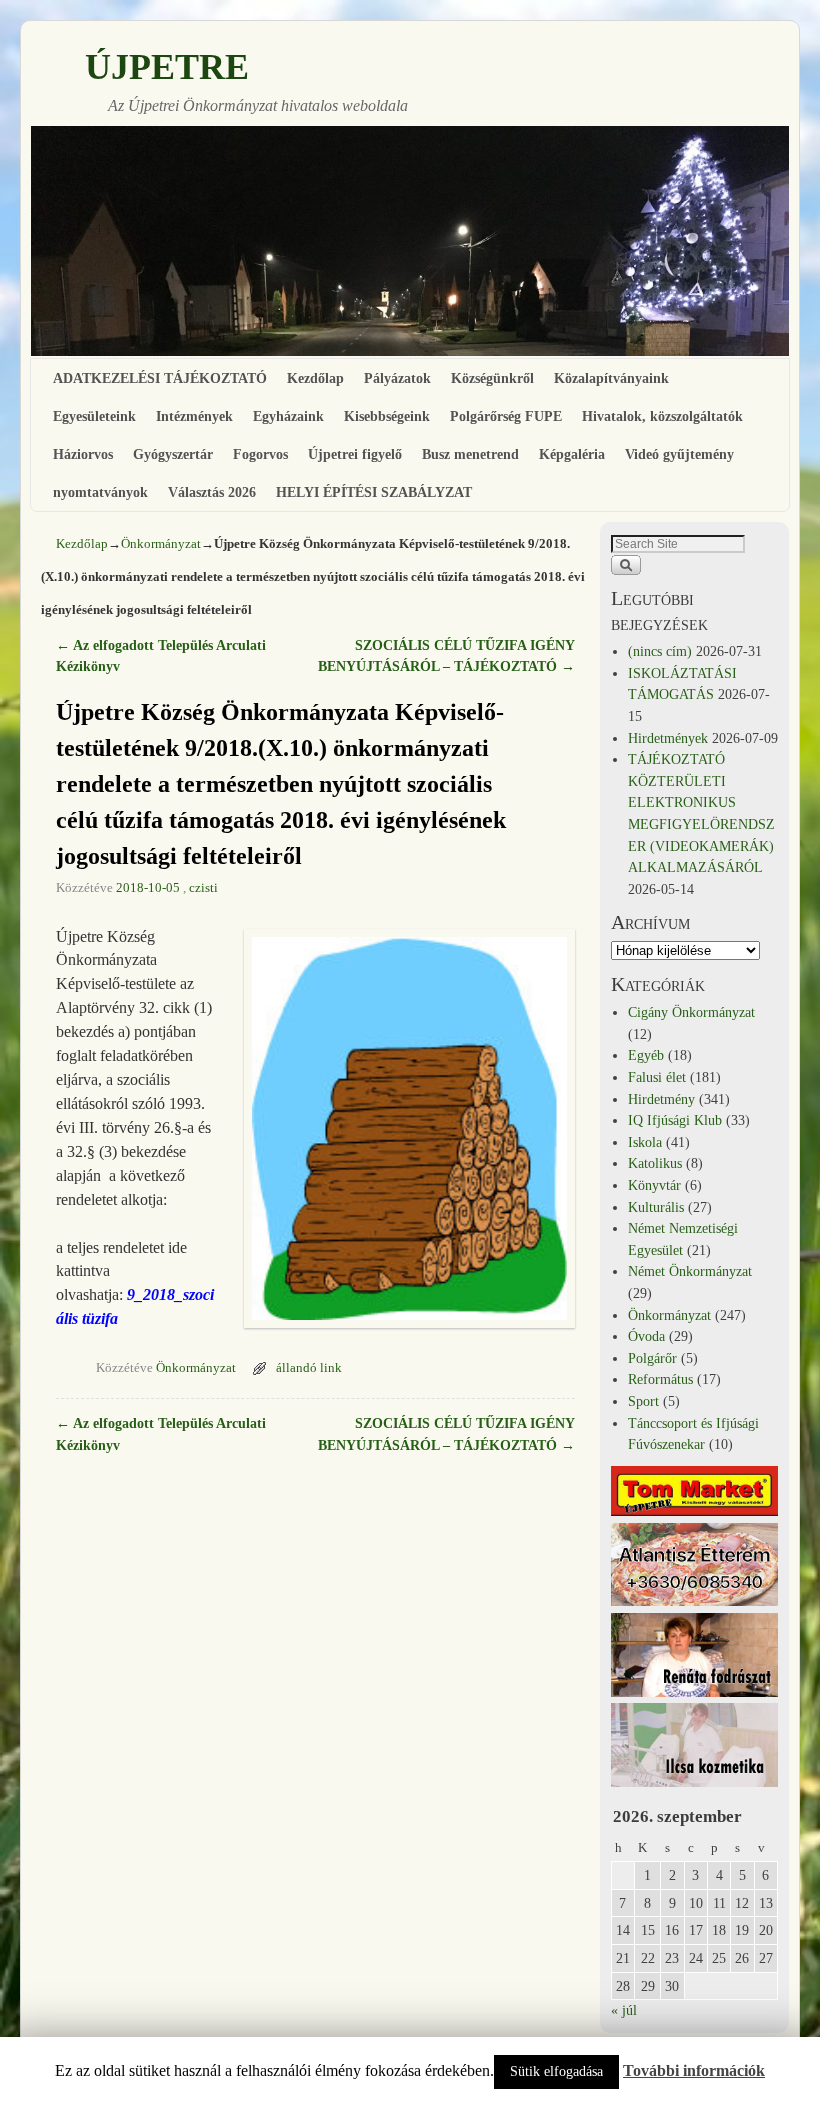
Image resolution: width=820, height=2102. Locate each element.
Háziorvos (83, 454)
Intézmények (194, 416)
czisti (203, 888)
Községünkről (492, 378)
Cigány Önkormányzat (691, 1012)
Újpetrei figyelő (355, 454)
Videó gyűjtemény (679, 454)
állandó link (309, 1368)
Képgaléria (572, 454)
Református (660, 1379)
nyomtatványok (100, 492)
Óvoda (646, 1336)
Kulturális (656, 1207)
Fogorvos (260, 454)
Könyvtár (654, 1185)
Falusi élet (657, 1077)
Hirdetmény (661, 1099)
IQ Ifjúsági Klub (675, 1120)
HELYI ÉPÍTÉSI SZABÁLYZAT (374, 492)
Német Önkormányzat (690, 1271)
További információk (694, 2070)
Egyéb (646, 1055)
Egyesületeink (94, 416)
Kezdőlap (315, 378)
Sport (643, 1401)
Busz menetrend (470, 454)
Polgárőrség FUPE (506, 416)
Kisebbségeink (387, 416)
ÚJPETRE (167, 67)
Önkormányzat (161, 543)
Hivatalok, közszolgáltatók (662, 416)
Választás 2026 (212, 492)
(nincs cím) (660, 651)
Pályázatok (397, 378)
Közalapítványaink (611, 378)
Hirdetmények (668, 738)
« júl (624, 2010)
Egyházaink (288, 416)
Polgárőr (652, 1358)
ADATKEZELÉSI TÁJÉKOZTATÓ (160, 378)
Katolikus (655, 1163)
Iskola (645, 1142)
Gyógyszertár (173, 454)
